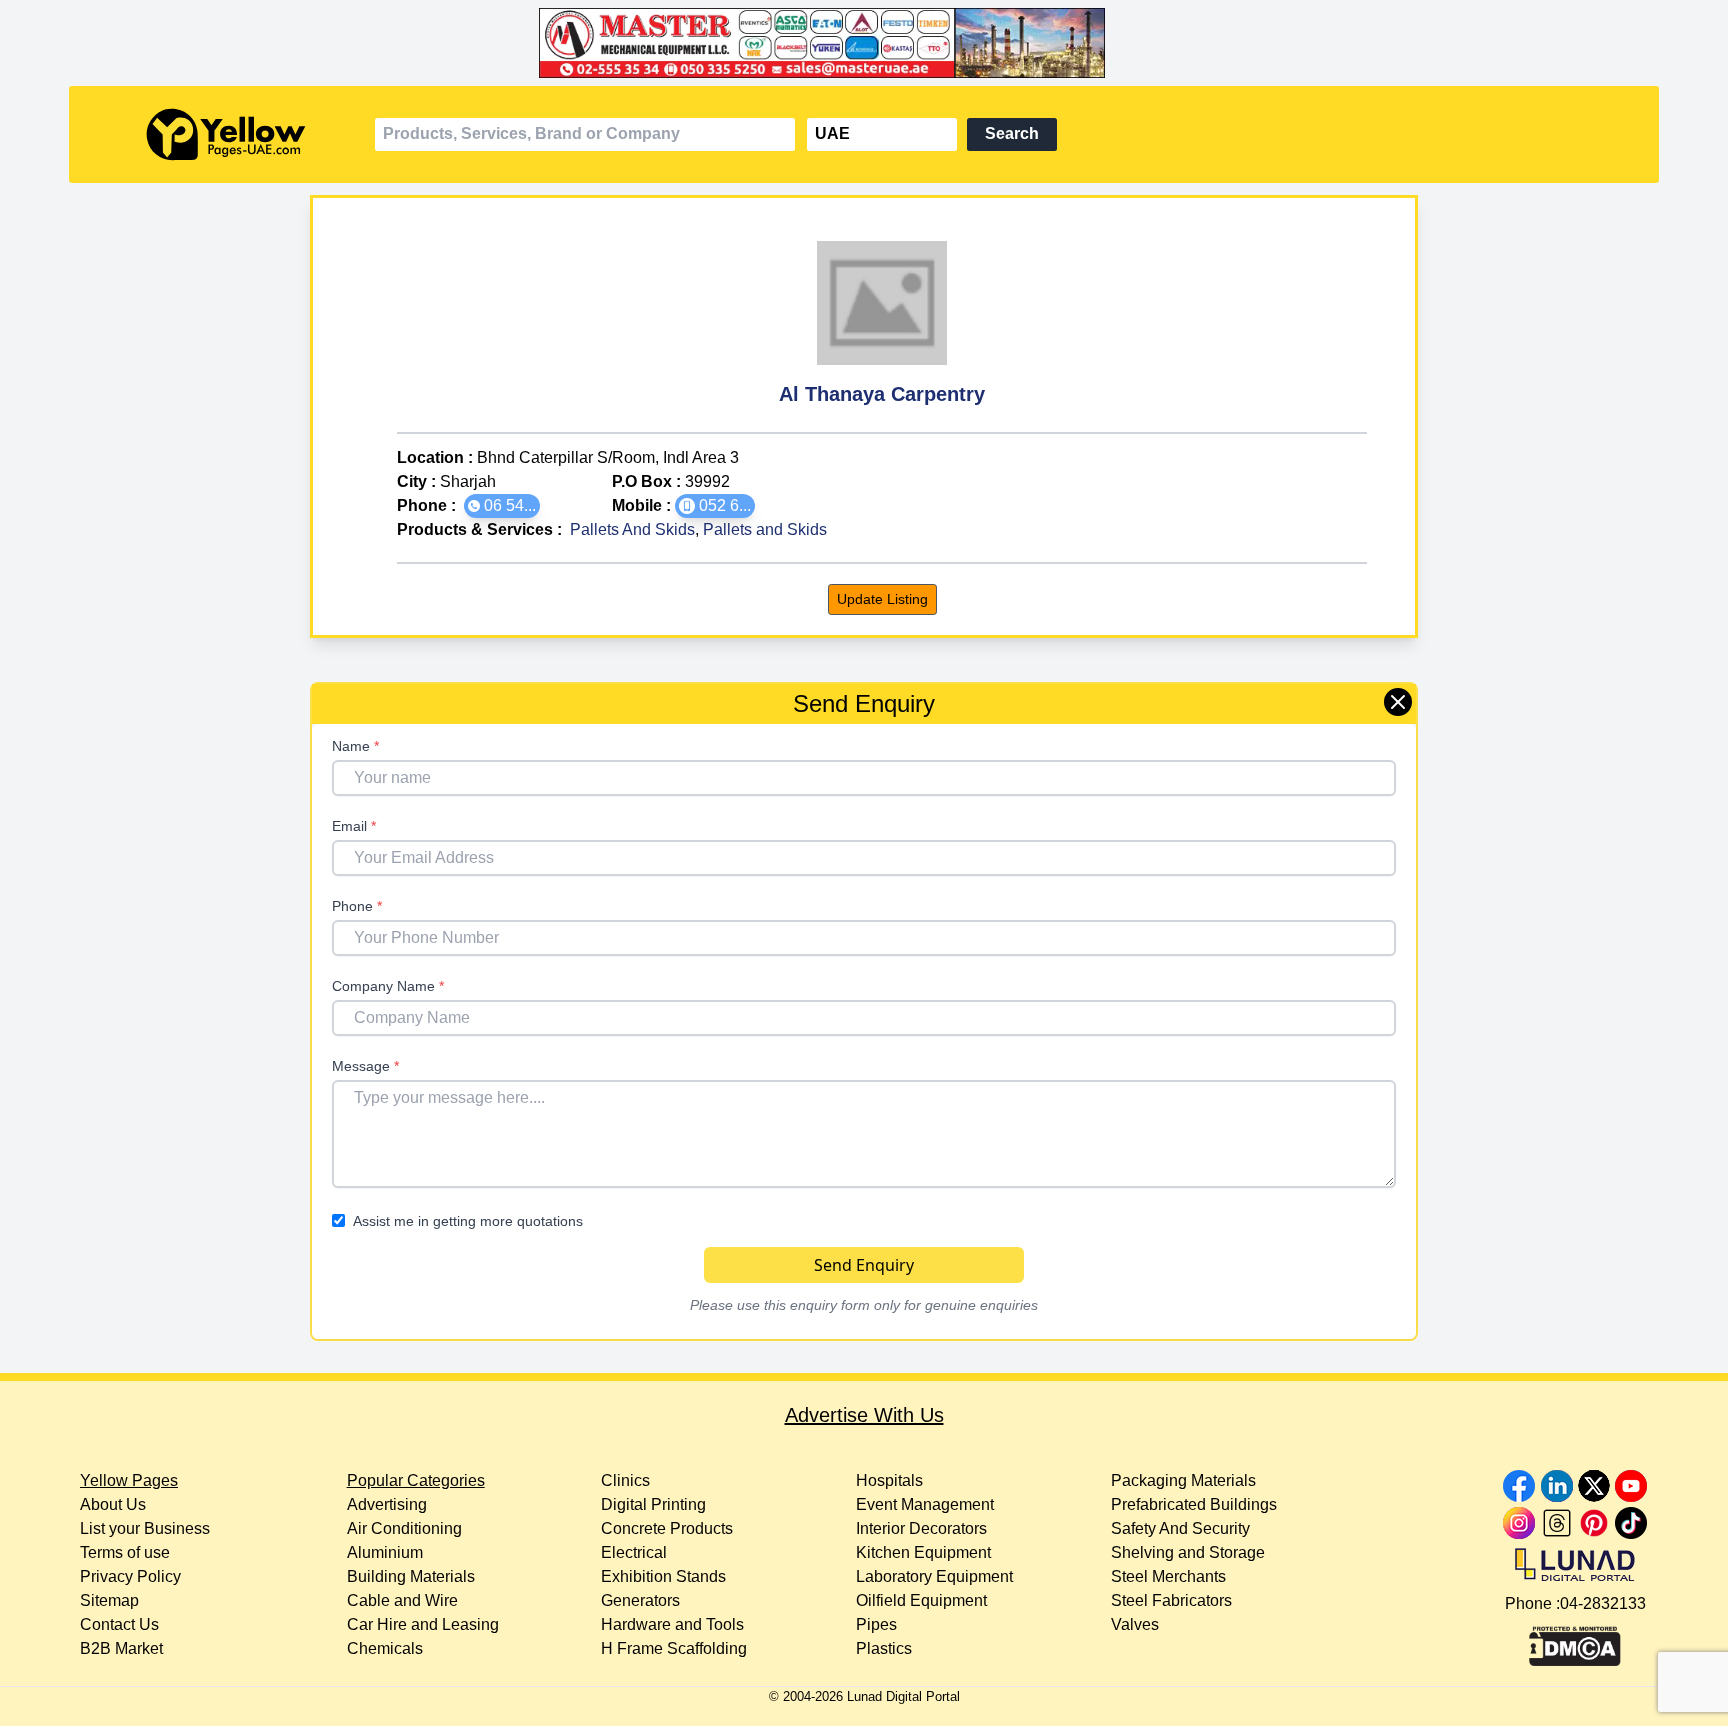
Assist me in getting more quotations (468, 1221)
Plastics (884, 1648)
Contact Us (119, 1624)
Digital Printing (653, 1504)
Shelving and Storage (1188, 1552)
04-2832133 (1603, 1603)
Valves (1135, 1624)
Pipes (876, 1624)
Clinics (625, 1480)
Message (365, 1066)
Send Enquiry (864, 1265)
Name (355, 746)
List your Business (145, 1528)
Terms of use (125, 1552)
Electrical (634, 1552)
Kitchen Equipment (923, 1552)
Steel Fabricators (1171, 1600)
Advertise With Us (864, 1415)
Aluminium (385, 1552)
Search (1012, 133)
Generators (640, 1600)
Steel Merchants (1168, 1576)
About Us (113, 1504)
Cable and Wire (402, 1600)
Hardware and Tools (672, 1624)
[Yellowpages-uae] (226, 134)
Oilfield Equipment (921, 1600)
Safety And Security (1180, 1528)
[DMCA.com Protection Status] (1575, 1641)
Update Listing (882, 599)
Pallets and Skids (765, 529)
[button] (502, 506)
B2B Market (121, 1648)
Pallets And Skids (632, 529)
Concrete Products (667, 1528)
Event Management (925, 1504)
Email (354, 826)
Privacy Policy (130, 1576)
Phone (357, 906)
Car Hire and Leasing (423, 1624)
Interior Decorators (921, 1528)
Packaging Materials (1183, 1480)
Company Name (388, 986)
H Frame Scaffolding (674, 1648)
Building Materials (411, 1576)
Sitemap (109, 1600)
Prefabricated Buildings (1194, 1504)
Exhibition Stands (663, 1576)
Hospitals (889, 1480)
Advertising (387, 1504)
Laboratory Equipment (934, 1576)
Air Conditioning (404, 1528)
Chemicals (385, 1648)
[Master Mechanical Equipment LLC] (863, 43)
